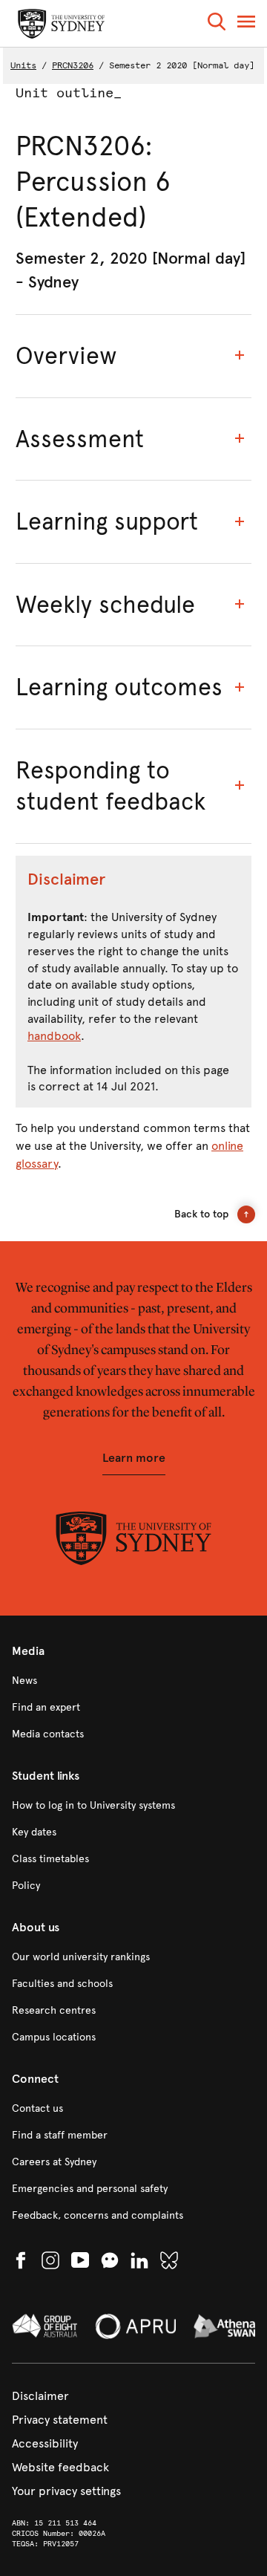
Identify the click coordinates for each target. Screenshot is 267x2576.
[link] (133, 1681)
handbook (54, 1036)
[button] (217, 24)
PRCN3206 (73, 65)
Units (23, 65)
